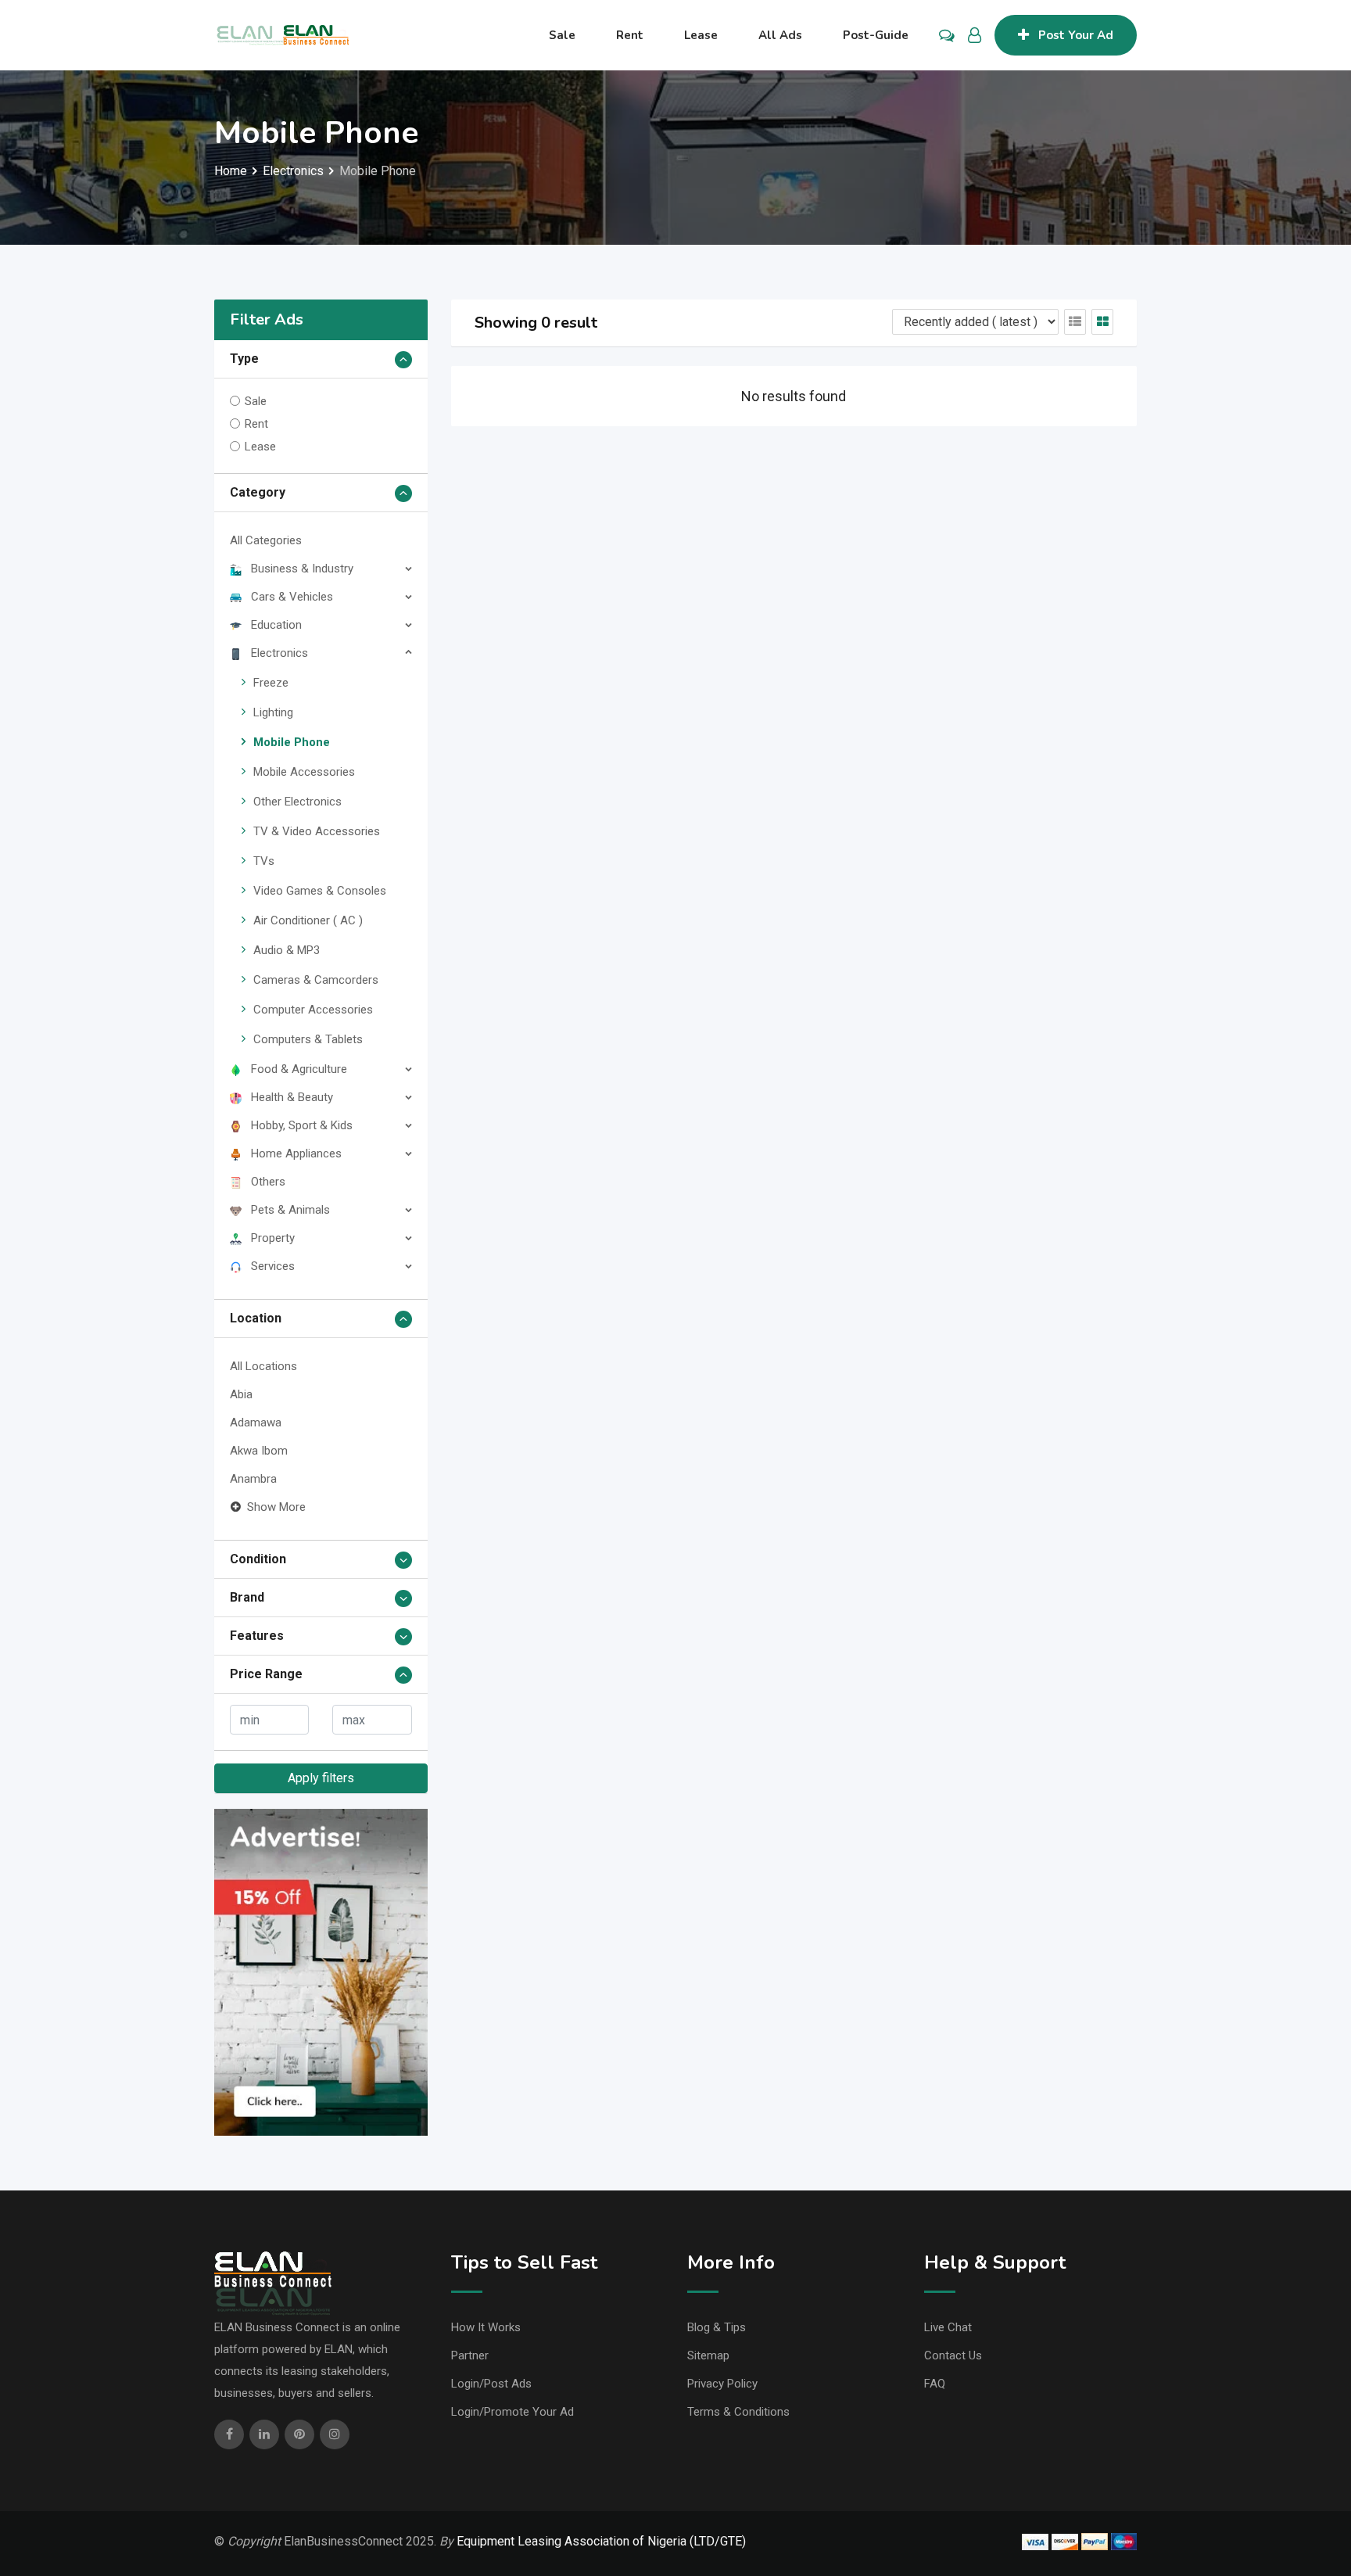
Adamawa (256, 1423)
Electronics (280, 653)
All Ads (780, 35)
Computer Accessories (313, 1010)
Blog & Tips (717, 2327)
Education (276, 625)
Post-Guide (876, 35)
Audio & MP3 (287, 950)
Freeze (271, 683)
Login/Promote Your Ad (512, 2412)
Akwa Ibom (259, 1451)
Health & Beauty (292, 1097)
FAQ (935, 2384)
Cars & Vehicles (292, 597)
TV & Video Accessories (317, 831)
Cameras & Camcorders (316, 980)
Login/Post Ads (491, 2384)
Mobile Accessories (304, 772)
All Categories (266, 540)
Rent (630, 35)
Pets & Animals (290, 1210)
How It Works (486, 2327)
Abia (241, 1394)
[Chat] (947, 35)
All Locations (263, 1366)
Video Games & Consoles (320, 891)
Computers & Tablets (308, 1039)
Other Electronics (297, 802)
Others (268, 1182)
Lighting (273, 712)
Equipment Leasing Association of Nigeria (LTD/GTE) (601, 2541)
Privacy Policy (722, 2384)
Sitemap (708, 2355)
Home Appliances (296, 1153)
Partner (470, 2355)
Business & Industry (302, 569)
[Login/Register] (975, 35)
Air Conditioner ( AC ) (308, 920)
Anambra (253, 1479)
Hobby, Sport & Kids (302, 1125)
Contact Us (953, 2355)
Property (273, 1238)
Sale (562, 35)
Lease (701, 35)
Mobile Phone (292, 742)
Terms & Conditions (738, 2412)
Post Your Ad (1076, 35)
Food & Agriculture (299, 1069)
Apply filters (321, 1778)
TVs (264, 861)
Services (273, 1266)
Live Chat (948, 2327)
